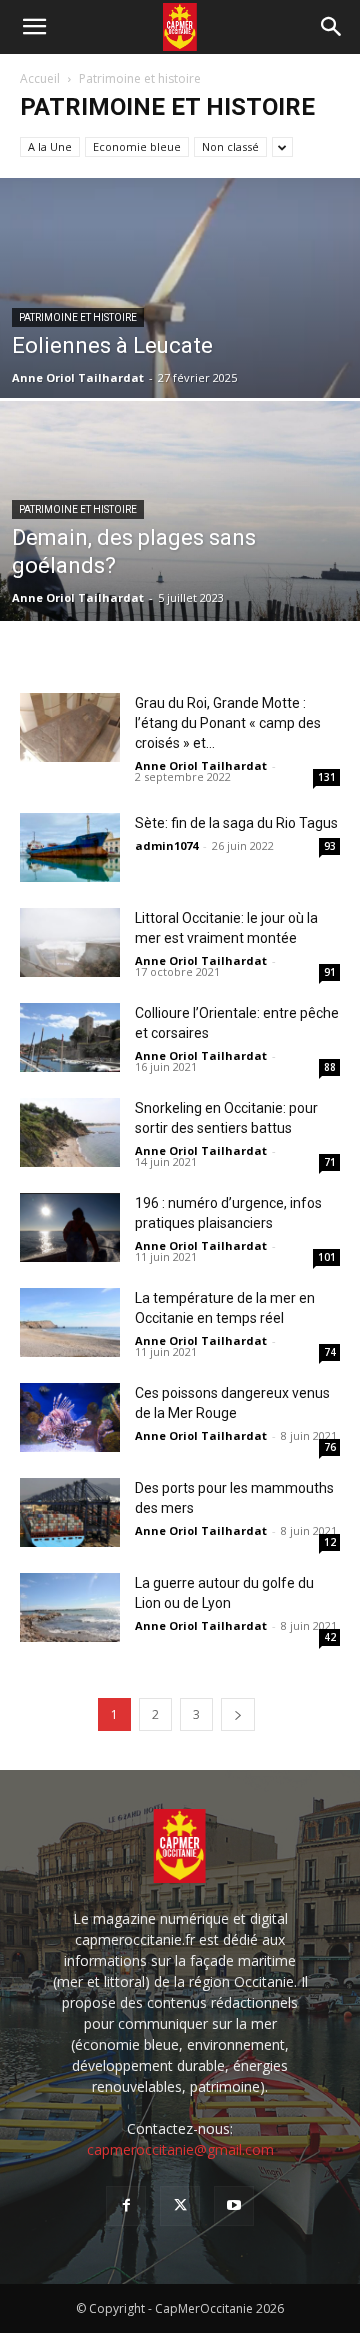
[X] (180, 2206)
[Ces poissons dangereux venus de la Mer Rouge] (70, 1417)
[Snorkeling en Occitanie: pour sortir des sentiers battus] (70, 1132)
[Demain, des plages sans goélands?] (180, 556)
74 (330, 1352)
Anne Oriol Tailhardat (78, 377)
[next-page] (238, 1714)
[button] (34, 27)
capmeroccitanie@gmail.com (180, 2149)
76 (330, 1447)
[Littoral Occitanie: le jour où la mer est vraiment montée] (70, 942)
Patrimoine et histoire (78, 317)
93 (330, 846)
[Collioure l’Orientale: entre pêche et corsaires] (70, 1037)
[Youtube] (234, 2206)
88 (330, 1067)
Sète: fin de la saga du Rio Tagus (236, 823)
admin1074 (166, 845)
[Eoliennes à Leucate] (180, 364)
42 (330, 1637)
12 (330, 1542)
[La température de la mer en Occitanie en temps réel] (70, 1322)
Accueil (40, 78)
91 (330, 972)
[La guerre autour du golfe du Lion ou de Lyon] (70, 1607)
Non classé (230, 146)
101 (327, 1257)
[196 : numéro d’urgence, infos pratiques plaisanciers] (70, 1227)
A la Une (50, 146)
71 (330, 1162)
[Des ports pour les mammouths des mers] (70, 1512)
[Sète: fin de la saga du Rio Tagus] (70, 847)
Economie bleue (137, 146)
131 (327, 777)
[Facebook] (126, 2206)
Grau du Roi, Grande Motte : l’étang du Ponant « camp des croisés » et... (228, 723)
